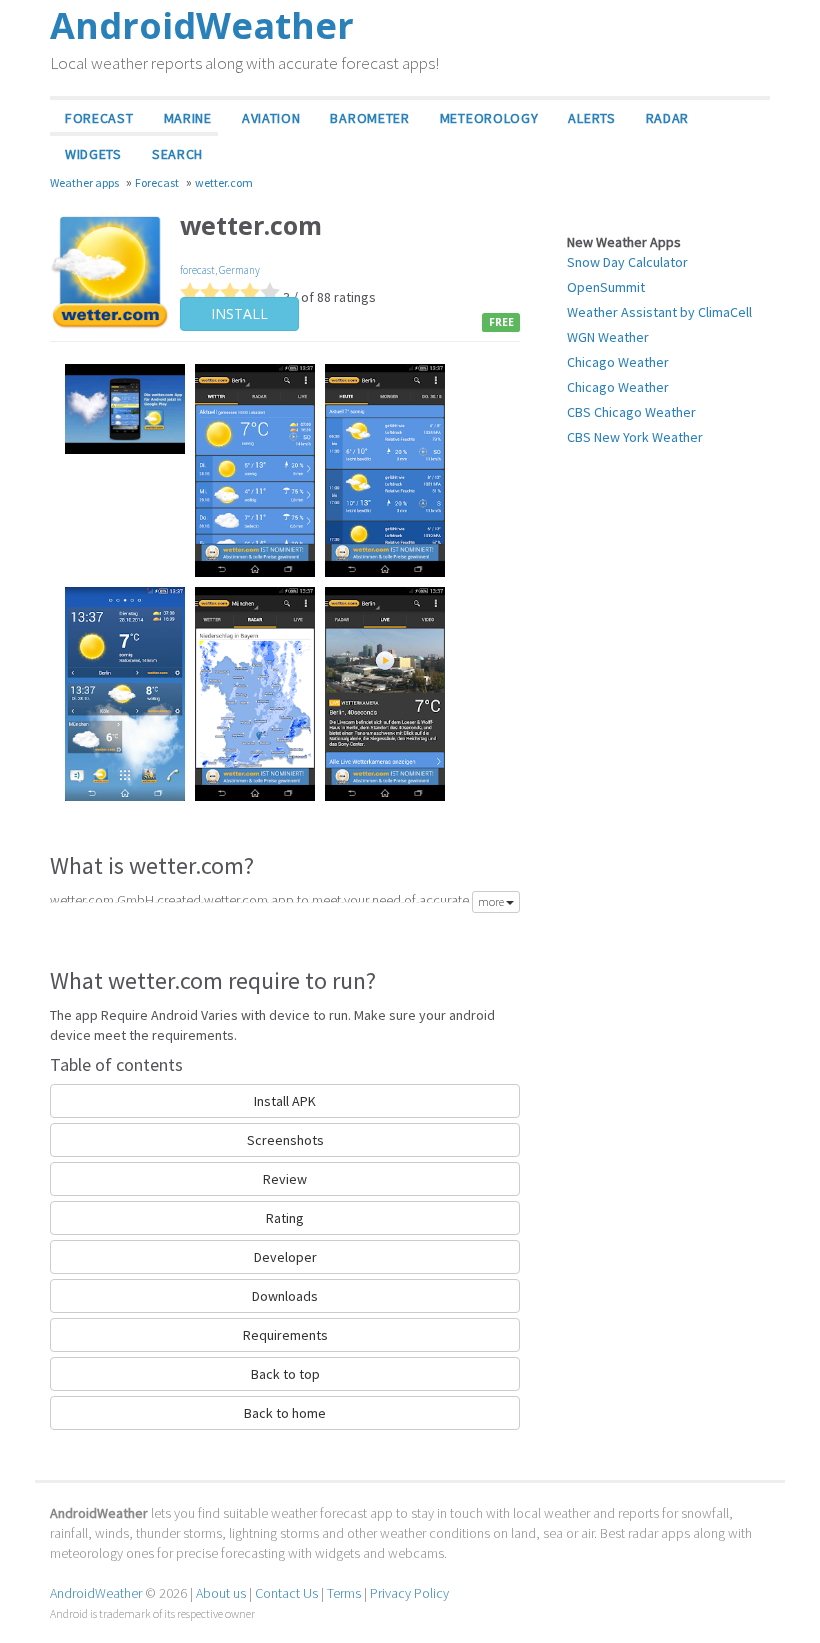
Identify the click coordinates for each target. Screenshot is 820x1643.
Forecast (99, 118)
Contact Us (286, 1593)
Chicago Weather (618, 362)
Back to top (285, 1374)
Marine (188, 118)
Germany (239, 270)
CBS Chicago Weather (631, 412)
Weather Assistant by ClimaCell (659, 312)
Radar (668, 118)
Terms (344, 1593)
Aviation (271, 118)
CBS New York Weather (635, 437)
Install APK (285, 1101)
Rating (285, 1218)
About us (221, 1593)
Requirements (285, 1335)
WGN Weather (608, 337)
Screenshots (285, 1140)
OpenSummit (606, 287)
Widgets (93, 154)
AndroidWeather (96, 1593)
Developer (285, 1257)
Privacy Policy (409, 1593)
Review (285, 1179)
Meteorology (489, 118)
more (492, 901)
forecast (197, 270)
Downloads (285, 1296)
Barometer (369, 118)
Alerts (591, 118)
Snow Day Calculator (627, 262)
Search (177, 154)
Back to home (285, 1413)
